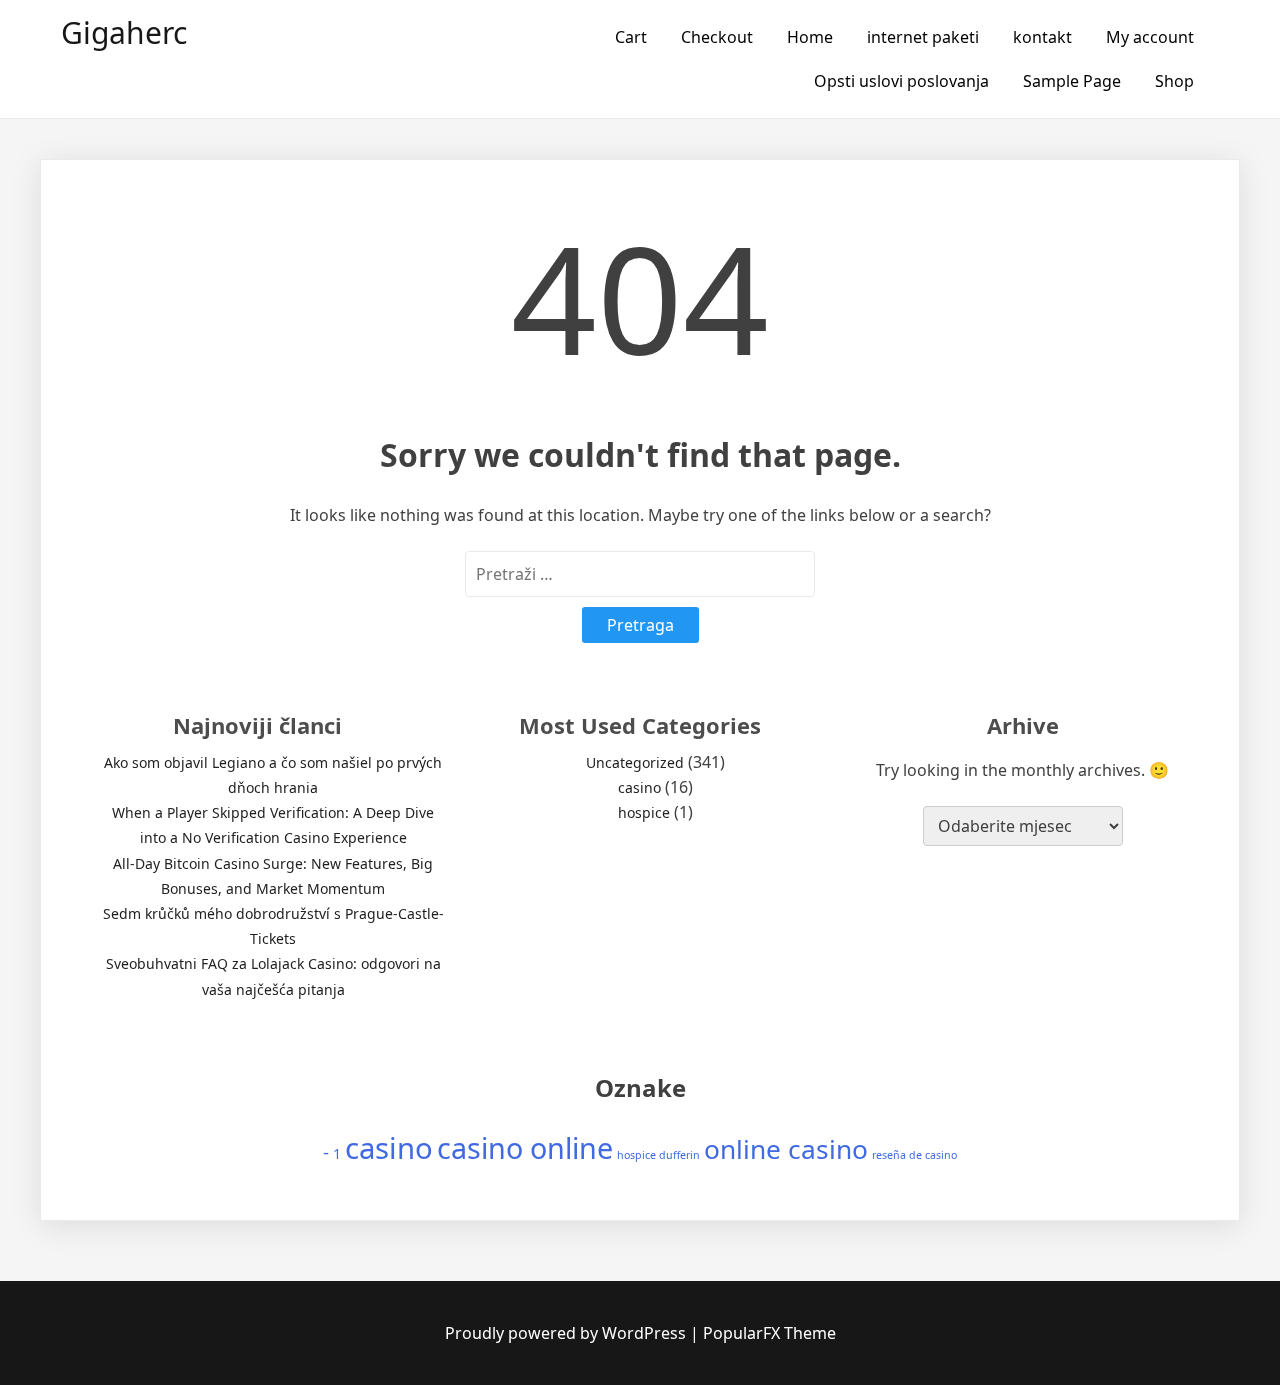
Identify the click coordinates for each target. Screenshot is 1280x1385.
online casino (786, 1149)
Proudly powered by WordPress (567, 1333)
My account (1150, 37)
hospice (644, 812)
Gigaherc (124, 32)
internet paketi (923, 37)
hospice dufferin (658, 1155)
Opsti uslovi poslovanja (901, 81)
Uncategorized (635, 762)
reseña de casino (914, 1155)
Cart (631, 37)
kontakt (1042, 37)
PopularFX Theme (769, 1333)
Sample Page (1072, 81)
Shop (1174, 81)
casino (639, 787)
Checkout (717, 37)
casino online (525, 1147)
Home (810, 37)
